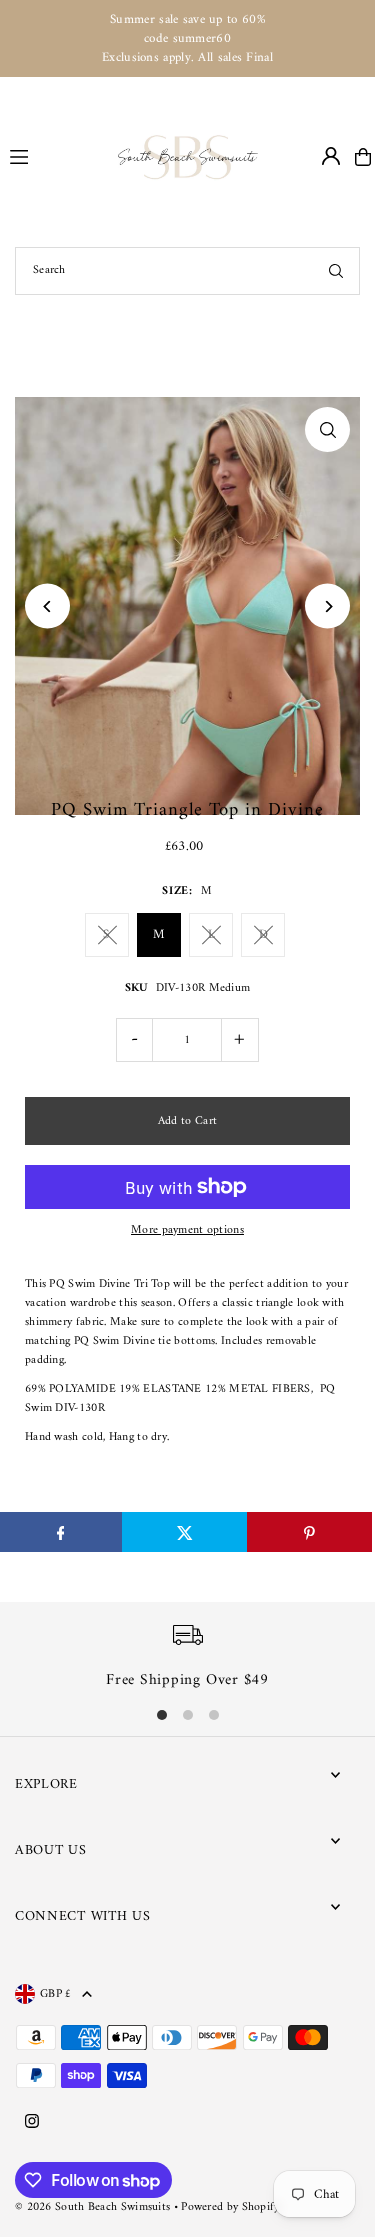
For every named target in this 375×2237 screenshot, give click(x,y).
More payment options (187, 1230)
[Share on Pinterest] (309, 1532)
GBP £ (56, 1994)
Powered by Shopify (230, 2207)
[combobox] (187, 271)
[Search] (336, 271)
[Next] (327, 606)
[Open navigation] (55, 156)
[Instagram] (32, 2123)
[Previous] (47, 606)
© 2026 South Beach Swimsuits (92, 2207)
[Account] (331, 156)
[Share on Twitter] (184, 1532)
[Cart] (363, 157)
